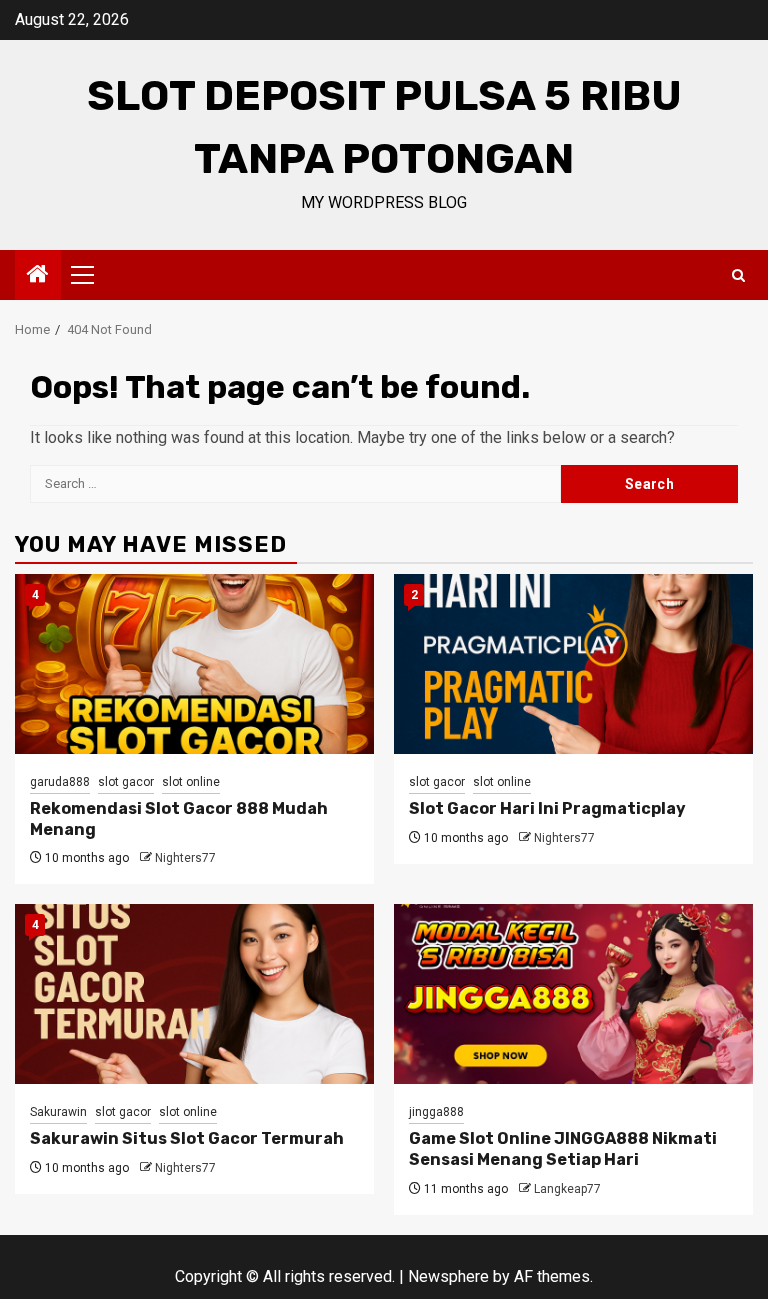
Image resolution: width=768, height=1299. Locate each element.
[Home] (38, 276)
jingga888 (436, 1112)
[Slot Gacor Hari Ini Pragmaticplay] (573, 664)
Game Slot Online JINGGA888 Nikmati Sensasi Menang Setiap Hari (563, 1149)
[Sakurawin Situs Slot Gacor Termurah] (194, 994)
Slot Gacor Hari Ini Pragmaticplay (547, 808)
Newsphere (448, 1276)
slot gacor (126, 782)
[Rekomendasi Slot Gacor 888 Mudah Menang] (194, 664)
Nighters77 (185, 858)
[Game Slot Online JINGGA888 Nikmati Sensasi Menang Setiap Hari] (573, 994)
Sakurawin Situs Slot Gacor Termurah (187, 1138)
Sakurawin (58, 1112)
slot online (191, 782)
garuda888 (60, 782)
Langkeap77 (567, 1189)
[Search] (738, 275)
